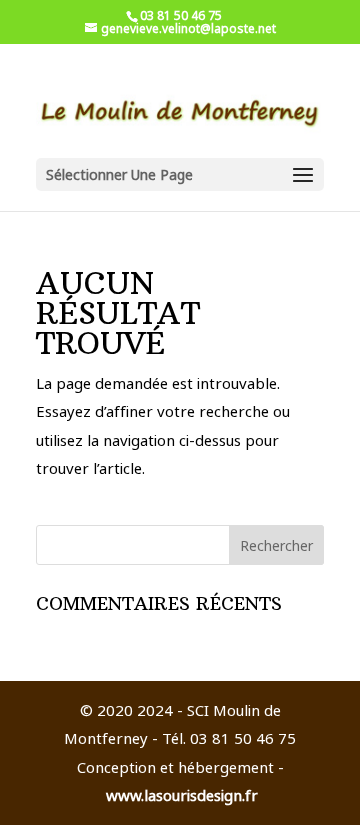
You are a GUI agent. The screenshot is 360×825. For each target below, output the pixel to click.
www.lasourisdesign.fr (182, 795)
